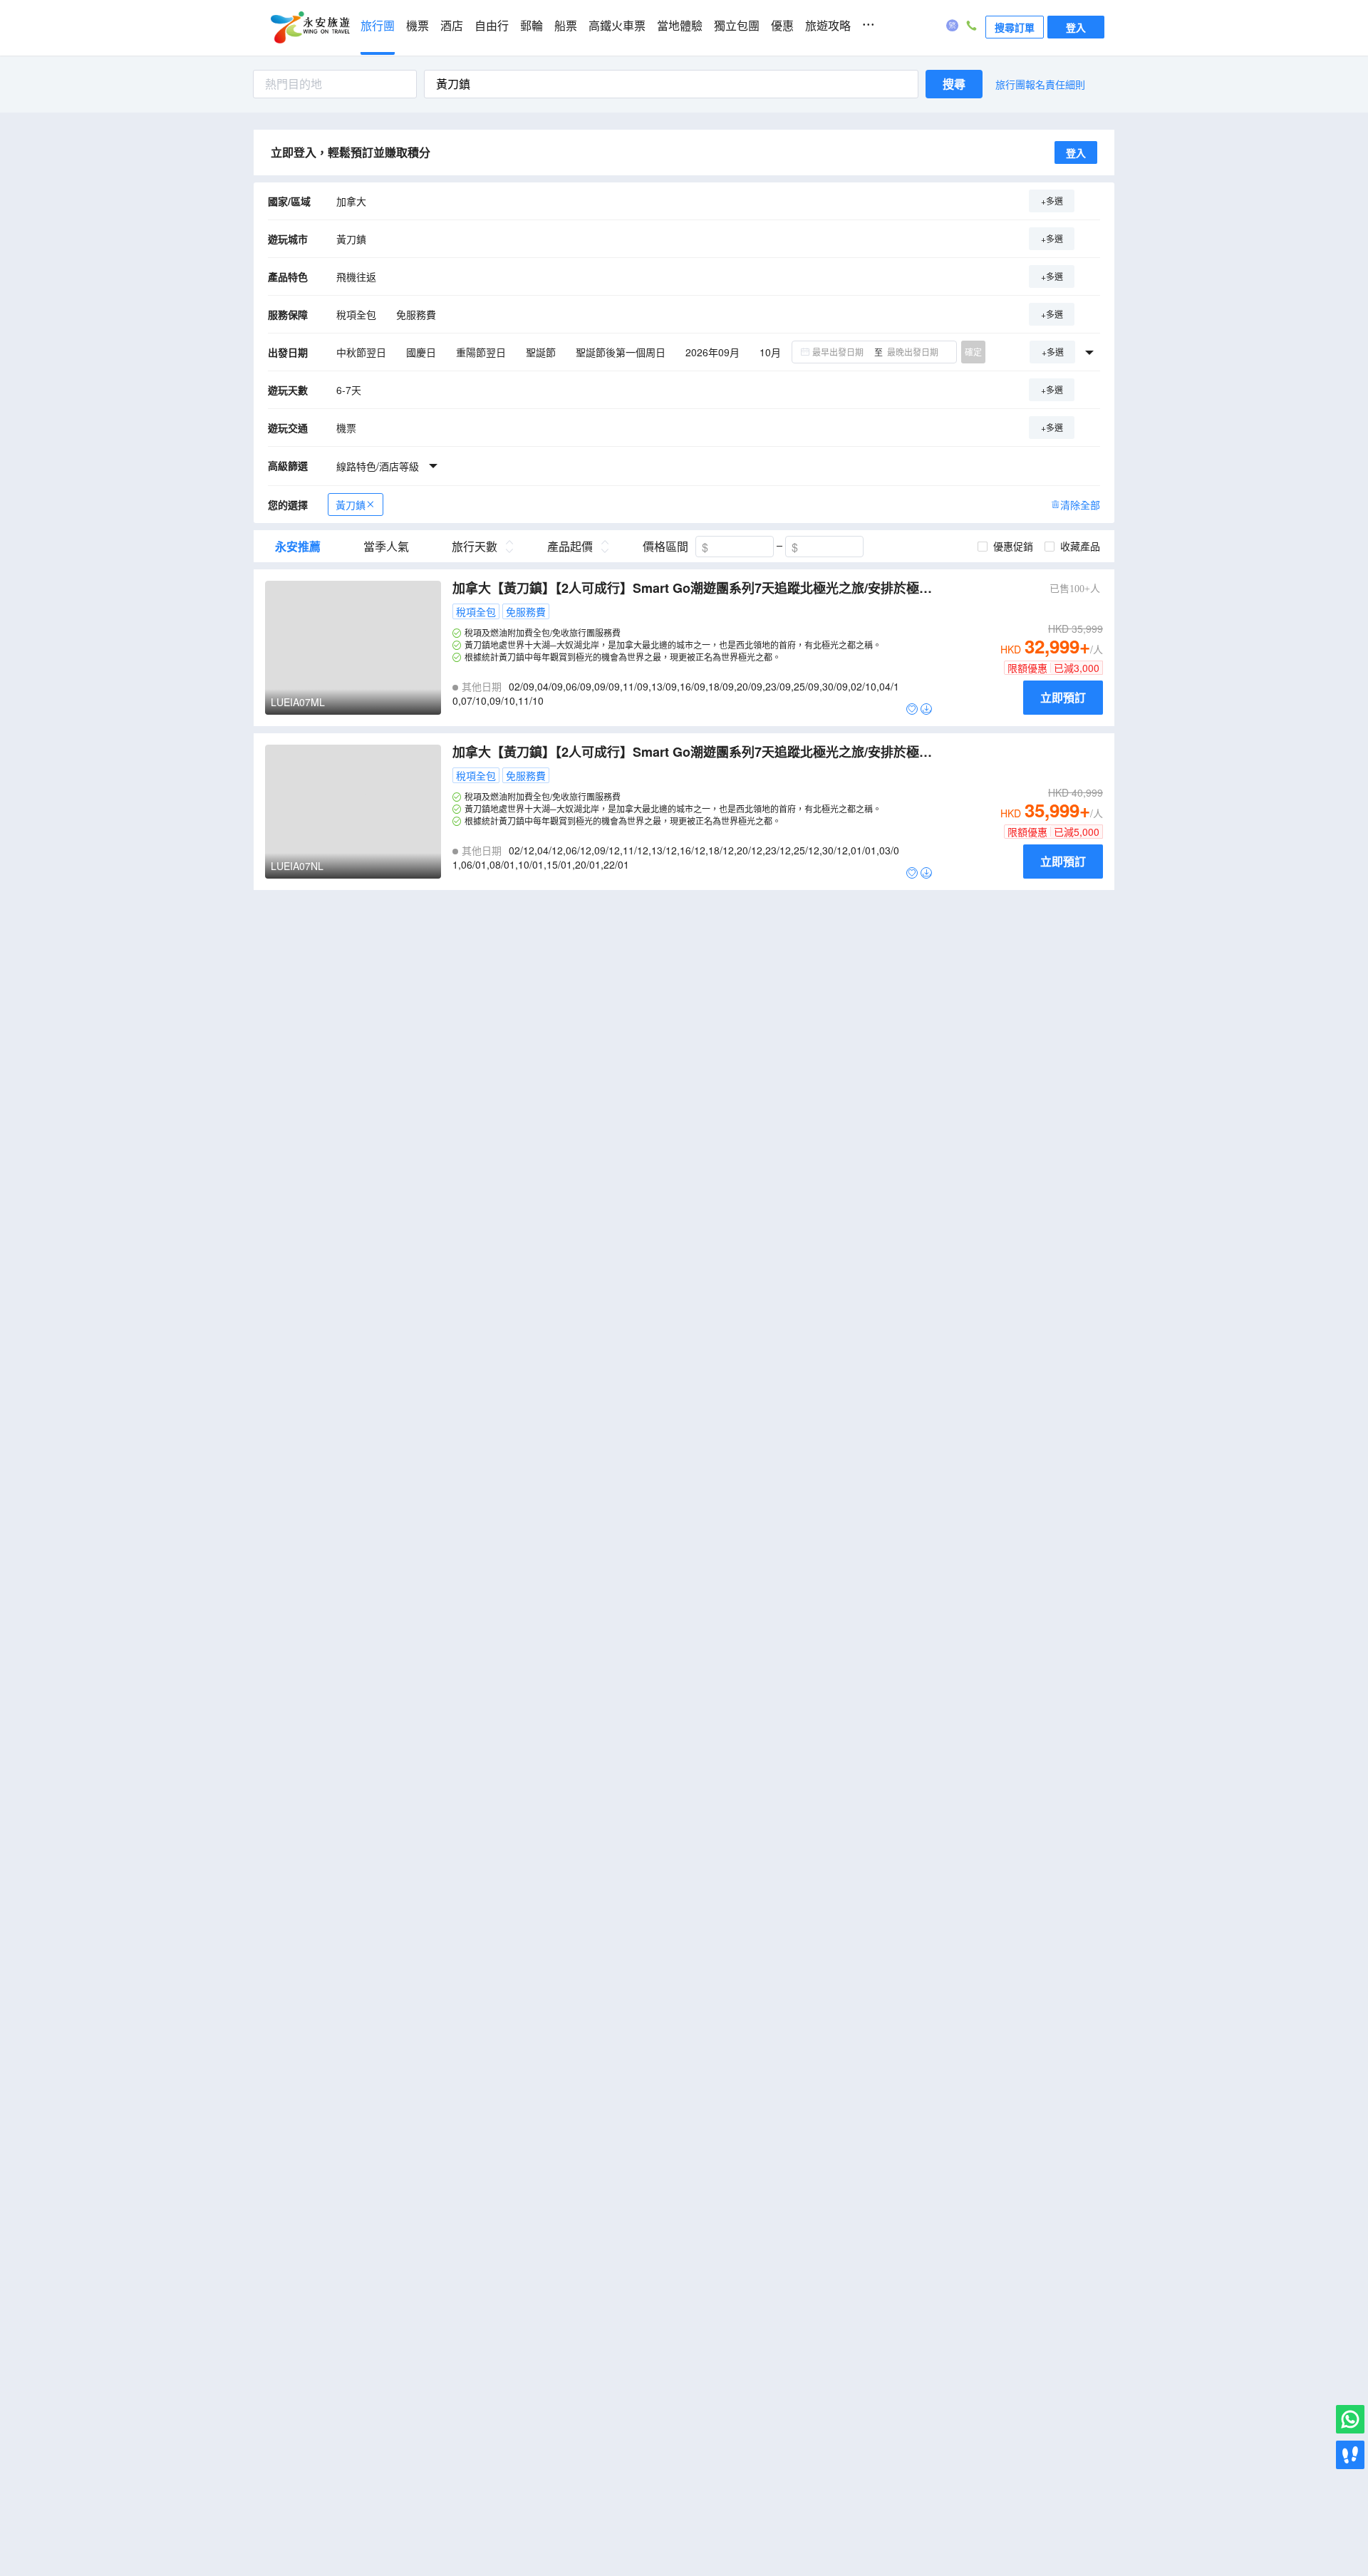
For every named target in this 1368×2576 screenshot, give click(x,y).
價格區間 (665, 547)
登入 (1076, 27)
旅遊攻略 (828, 26)
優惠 (782, 26)
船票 (566, 26)
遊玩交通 (288, 428)
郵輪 (532, 26)
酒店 (452, 26)
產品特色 (288, 276)
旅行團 (378, 26)
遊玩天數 (288, 390)
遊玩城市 (288, 239)
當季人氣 (386, 547)
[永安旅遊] (309, 28)
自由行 (492, 26)
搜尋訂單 (1015, 27)
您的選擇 (288, 505)
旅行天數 (475, 547)
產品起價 (570, 547)
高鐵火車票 (617, 26)
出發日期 (288, 352)
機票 (418, 26)
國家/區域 (289, 201)
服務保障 (288, 314)
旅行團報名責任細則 (1040, 84)
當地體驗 (680, 26)
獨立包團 (737, 26)
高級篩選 (288, 465)
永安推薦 (298, 547)
